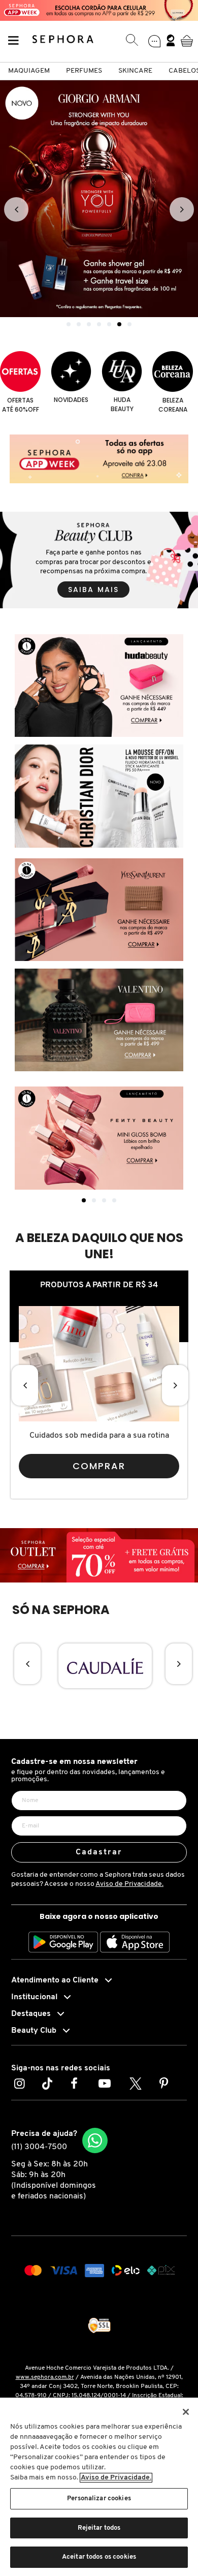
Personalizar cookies (99, 2499)
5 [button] (109, 324)
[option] (99, 199)
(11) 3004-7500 (39, 2147)
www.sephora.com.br (45, 2377)
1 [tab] (84, 1200)
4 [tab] (114, 1200)
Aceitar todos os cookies (99, 2557)
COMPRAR (99, 1466)
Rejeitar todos (99, 2528)
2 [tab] (94, 1200)
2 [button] (79, 324)
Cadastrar (99, 1852)
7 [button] (129, 324)
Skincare (135, 71)
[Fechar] (186, 2412)
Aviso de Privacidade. (129, 1884)
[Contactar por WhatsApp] (95, 2140)
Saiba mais (93, 589)
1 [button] (69, 324)
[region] (99, 2487)
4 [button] (99, 324)
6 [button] (119, 324)
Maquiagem (29, 71)
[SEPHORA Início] (63, 41)
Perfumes (84, 71)
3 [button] (89, 324)
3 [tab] (104, 1200)
